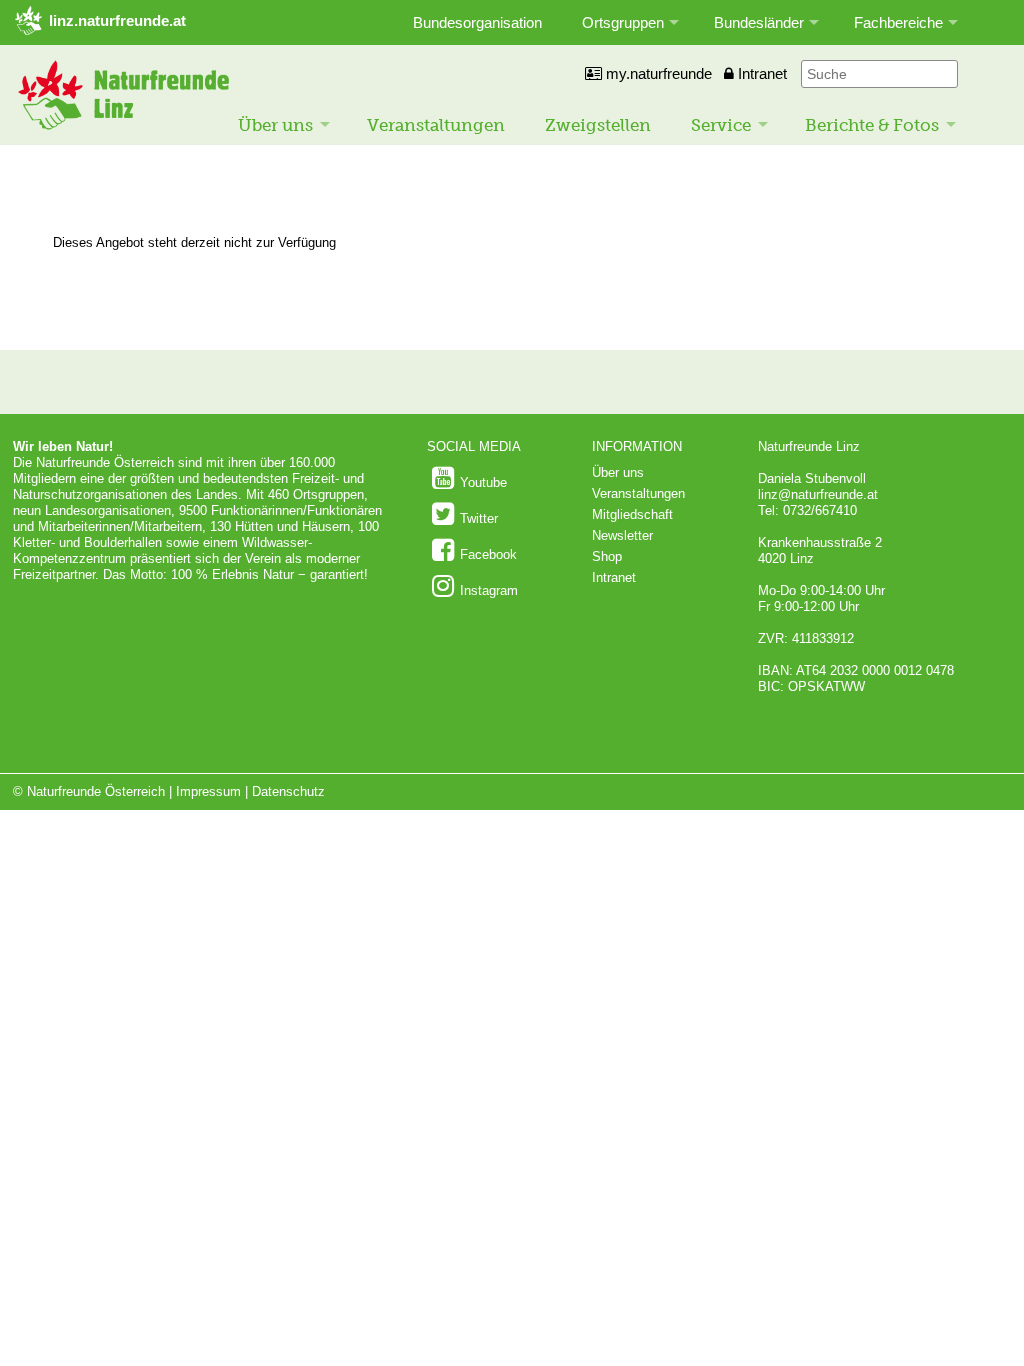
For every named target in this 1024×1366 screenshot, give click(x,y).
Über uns (275, 125)
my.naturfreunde (657, 73)
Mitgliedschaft (632, 514)
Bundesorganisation (477, 22)
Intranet (760, 73)
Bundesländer (759, 22)
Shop (607, 556)
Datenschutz (288, 791)
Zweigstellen (598, 125)
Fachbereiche (898, 22)
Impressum (208, 791)
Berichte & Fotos (872, 125)
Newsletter (622, 535)
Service (721, 125)
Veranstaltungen (436, 125)
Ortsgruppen (623, 22)
